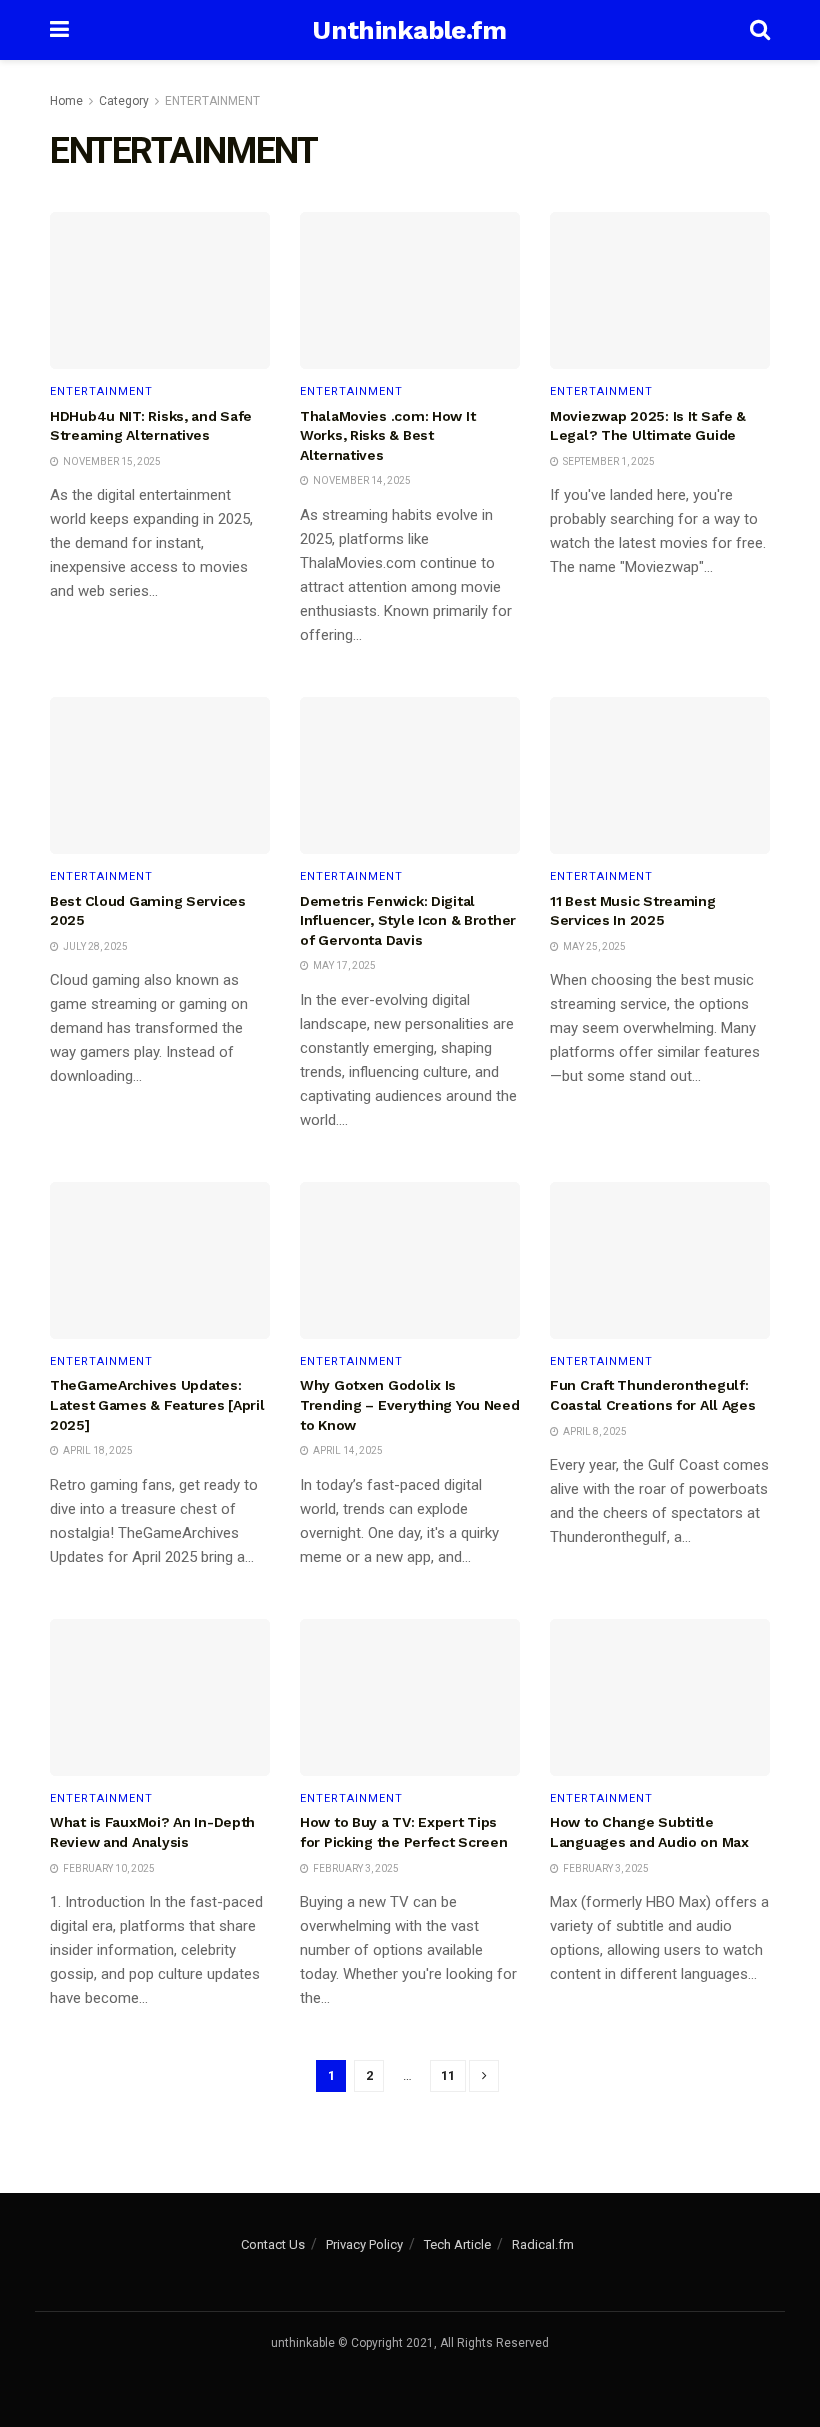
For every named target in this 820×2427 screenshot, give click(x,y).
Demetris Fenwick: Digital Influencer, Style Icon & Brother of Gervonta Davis (408, 920)
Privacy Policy (364, 2244)
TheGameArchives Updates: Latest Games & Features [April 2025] (157, 1404)
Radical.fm (543, 2244)
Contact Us (273, 2244)
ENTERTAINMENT (212, 101)
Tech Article (457, 2244)
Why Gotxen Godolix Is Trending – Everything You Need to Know (410, 1404)
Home (66, 101)
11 (448, 2075)
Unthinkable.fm (409, 30)
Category (124, 101)
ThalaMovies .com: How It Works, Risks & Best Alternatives (387, 435)
